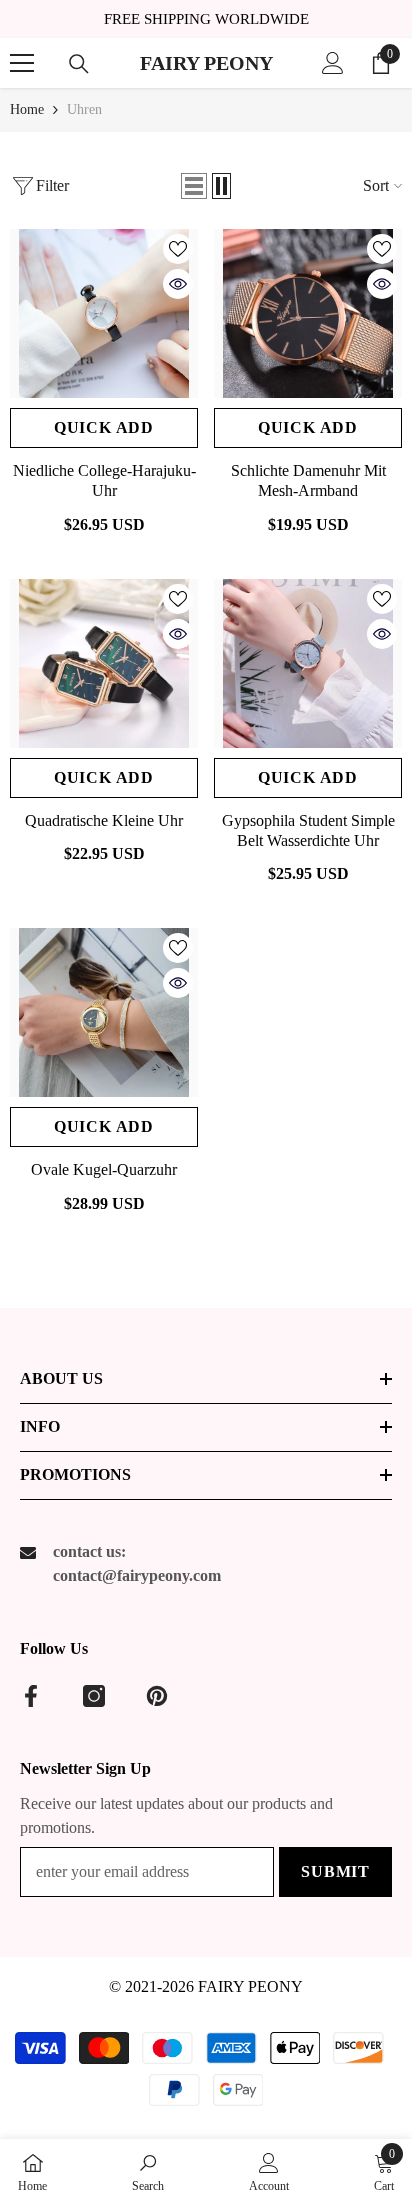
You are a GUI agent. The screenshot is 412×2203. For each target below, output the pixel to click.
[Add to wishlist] (178, 249)
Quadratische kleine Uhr (104, 820)
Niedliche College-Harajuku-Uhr (104, 480)
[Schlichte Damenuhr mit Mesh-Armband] (308, 313)
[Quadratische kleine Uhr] (104, 663)
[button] (194, 186)
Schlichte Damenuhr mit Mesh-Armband (308, 480)
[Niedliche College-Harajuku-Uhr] (104, 313)
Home (27, 109)
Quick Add (104, 427)
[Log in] (333, 63)
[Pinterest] (157, 1696)
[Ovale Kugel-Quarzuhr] (104, 1012)
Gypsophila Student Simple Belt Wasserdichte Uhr (308, 830)
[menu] (22, 63)
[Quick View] (178, 284)
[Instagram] (94, 1696)
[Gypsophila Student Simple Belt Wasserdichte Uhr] (308, 663)
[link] (148, 2171)
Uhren (84, 109)
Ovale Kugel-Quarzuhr (104, 1169)
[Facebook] (31, 1696)
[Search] (79, 64)
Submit (335, 1871)
